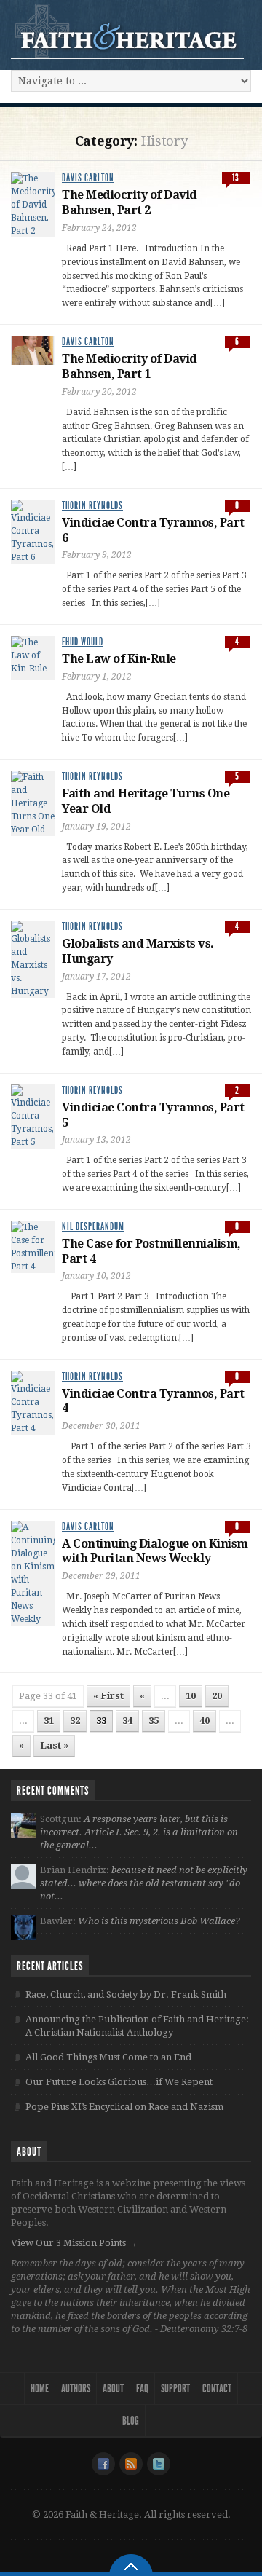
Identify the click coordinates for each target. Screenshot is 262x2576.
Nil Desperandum (93, 1227)
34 (127, 1721)
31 (49, 1721)
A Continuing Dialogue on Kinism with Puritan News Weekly (155, 1551)
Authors (76, 2388)
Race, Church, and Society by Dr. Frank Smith (126, 1994)
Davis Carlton (88, 178)
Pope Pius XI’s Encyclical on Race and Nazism (124, 2107)
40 (205, 1721)
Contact (217, 2388)
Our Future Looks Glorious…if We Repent (119, 2082)
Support (175, 2388)
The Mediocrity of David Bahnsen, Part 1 (130, 366)
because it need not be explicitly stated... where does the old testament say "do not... (144, 1883)
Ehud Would (83, 642)
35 (154, 1721)
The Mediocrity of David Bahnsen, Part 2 (130, 202)
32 (75, 1721)
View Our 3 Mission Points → (74, 2243)
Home (40, 2388)
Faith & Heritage (127, 31)
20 (217, 1696)
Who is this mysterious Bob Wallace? (159, 1921)
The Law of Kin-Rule (119, 659)
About (113, 2388)
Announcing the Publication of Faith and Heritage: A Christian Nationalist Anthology (137, 2026)
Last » (54, 1745)
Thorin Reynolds (92, 506)
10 (191, 1696)
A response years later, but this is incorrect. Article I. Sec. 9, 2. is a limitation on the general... (139, 1832)
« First (108, 1696)
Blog (131, 2421)
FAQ (142, 2388)
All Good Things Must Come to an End (108, 2057)
